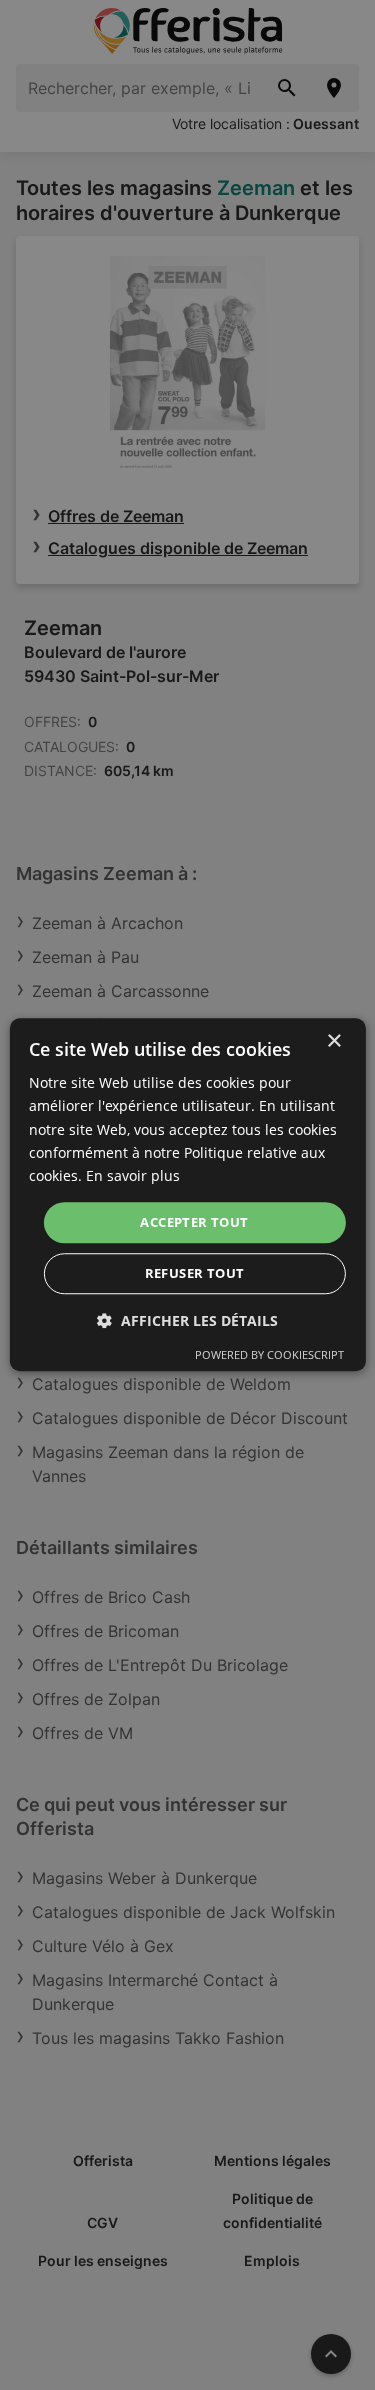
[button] (187, 1321)
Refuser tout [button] (195, 1274)
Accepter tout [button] (194, 1222)
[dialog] (187, 1194)
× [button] (333, 1041)
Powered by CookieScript (269, 1355)
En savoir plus (133, 1175)
